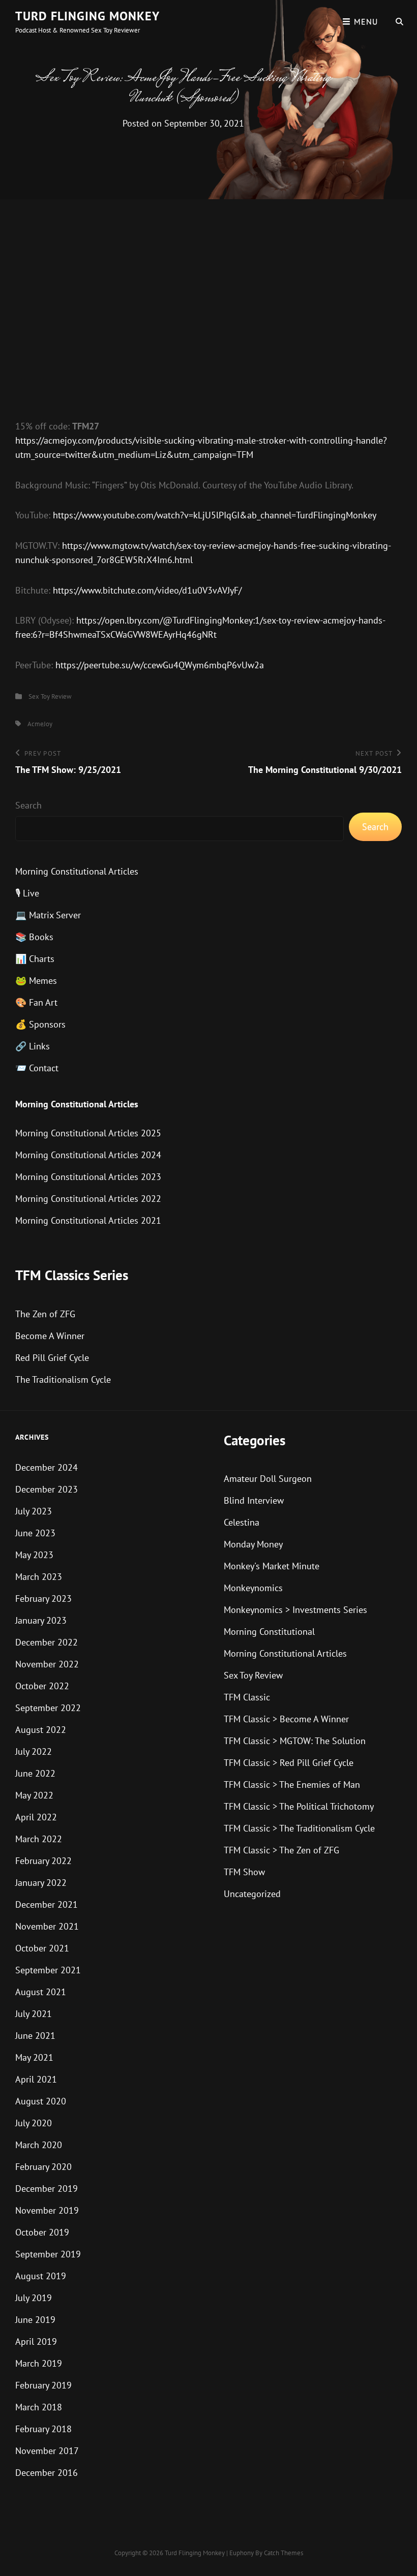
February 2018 (43, 2429)
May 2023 (34, 1555)
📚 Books (34, 937)
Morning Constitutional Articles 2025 (88, 1133)
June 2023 (35, 1533)
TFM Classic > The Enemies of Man (292, 1784)
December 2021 (47, 1904)
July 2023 (34, 1511)
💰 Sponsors (40, 1024)
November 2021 (47, 1926)
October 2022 (42, 1686)
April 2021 (36, 2079)
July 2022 (34, 1751)
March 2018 (39, 2407)
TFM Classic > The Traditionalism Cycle (299, 1828)
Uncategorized (252, 1894)
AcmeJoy (40, 724)
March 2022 (39, 1839)
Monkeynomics (253, 1588)
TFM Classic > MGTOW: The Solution (295, 1741)
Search (28, 805)
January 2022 (41, 1883)
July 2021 (34, 2014)
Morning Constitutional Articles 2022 (88, 1199)
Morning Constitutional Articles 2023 (88, 1177)
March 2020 (39, 2145)
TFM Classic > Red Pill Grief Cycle (289, 1763)
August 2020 (41, 2101)
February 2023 (43, 1599)
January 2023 (41, 1620)
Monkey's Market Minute (272, 1566)
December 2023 (47, 1489)
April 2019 (36, 2341)
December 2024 (47, 1467)
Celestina (242, 1522)
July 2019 (34, 2298)
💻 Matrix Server (48, 915)
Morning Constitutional (269, 1632)
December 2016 (47, 2473)
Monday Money (253, 1544)
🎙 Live (27, 893)
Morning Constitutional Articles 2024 (88, 1155)
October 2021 (42, 1948)
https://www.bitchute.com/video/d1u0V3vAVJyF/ (147, 590)
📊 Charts (35, 959)
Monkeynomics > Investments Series (295, 1610)
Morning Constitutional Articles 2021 (88, 1220)
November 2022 (47, 1664)
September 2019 (48, 2254)
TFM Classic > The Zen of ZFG (281, 1850)
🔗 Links (33, 1046)
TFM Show (244, 1872)
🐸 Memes (36, 981)
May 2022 (34, 1795)
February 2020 (43, 2167)
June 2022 (35, 1773)
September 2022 (48, 1708)
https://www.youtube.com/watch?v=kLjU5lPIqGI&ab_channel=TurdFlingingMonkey (215, 515)
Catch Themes (284, 2553)
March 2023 (39, 1577)
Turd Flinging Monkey (87, 16)
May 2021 (34, 2057)
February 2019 (43, 2385)
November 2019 (47, 2210)
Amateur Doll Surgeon (268, 1479)
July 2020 (34, 2123)
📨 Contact (37, 1068)
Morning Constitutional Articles (77, 871)
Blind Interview (254, 1500)
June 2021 (35, 2036)
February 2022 (43, 1861)
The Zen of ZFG (45, 1314)
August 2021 (41, 1992)
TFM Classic (247, 1697)
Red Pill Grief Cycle (52, 1358)
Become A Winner (50, 1336)
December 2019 (47, 2189)
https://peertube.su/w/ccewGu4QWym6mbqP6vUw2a (160, 665)
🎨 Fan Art (36, 1002)
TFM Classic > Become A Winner (286, 1719)
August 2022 (41, 1730)
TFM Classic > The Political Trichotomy (299, 1806)
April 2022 (36, 1817)
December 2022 (47, 1642)
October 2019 (42, 2232)
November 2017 (47, 2451)
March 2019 (39, 2363)
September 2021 (48, 1970)
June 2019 (35, 2320)
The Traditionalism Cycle (63, 1379)
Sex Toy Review (50, 696)
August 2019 (41, 2276)
